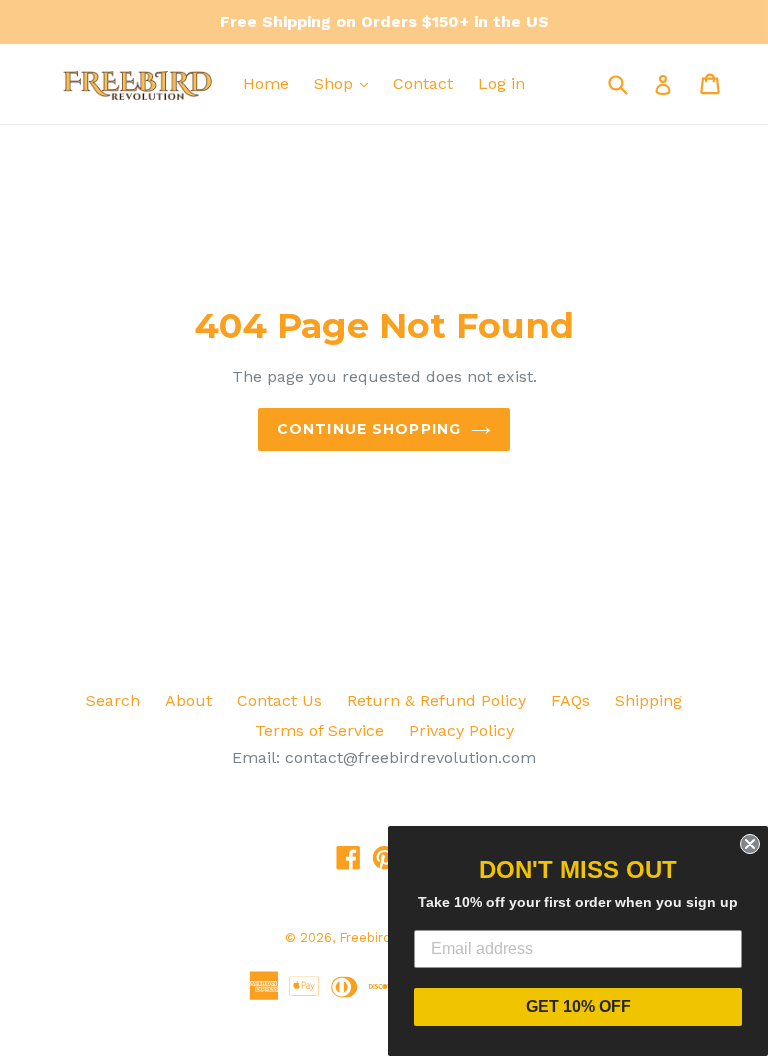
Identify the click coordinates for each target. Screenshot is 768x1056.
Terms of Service (319, 730)
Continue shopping (369, 429)
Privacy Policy (461, 730)
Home (266, 83)
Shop (336, 83)
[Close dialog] (750, 844)
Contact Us (279, 700)
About (188, 700)
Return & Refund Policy (436, 700)
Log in (501, 83)
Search (113, 700)
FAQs (570, 700)
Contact (423, 83)
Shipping (648, 700)
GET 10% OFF (578, 1006)
